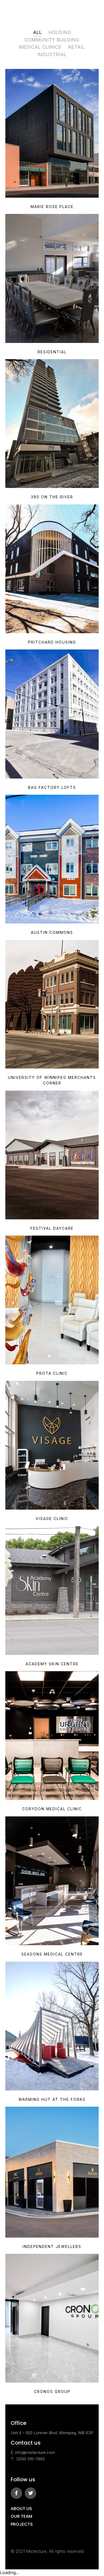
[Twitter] (31, 2493)
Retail (77, 47)
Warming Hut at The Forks (52, 2099)
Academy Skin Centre (52, 1664)
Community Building (52, 40)
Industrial (52, 55)
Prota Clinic (52, 1373)
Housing (60, 32)
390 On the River (52, 497)
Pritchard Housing (52, 642)
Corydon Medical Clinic (52, 1809)
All (37, 32)
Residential (52, 352)
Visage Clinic (52, 1519)
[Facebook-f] (16, 2493)
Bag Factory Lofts (52, 787)
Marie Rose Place (52, 207)
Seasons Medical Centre (52, 1954)
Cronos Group (52, 2391)
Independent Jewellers (52, 2246)
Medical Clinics (40, 47)
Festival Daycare (52, 1228)
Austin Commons (52, 932)
